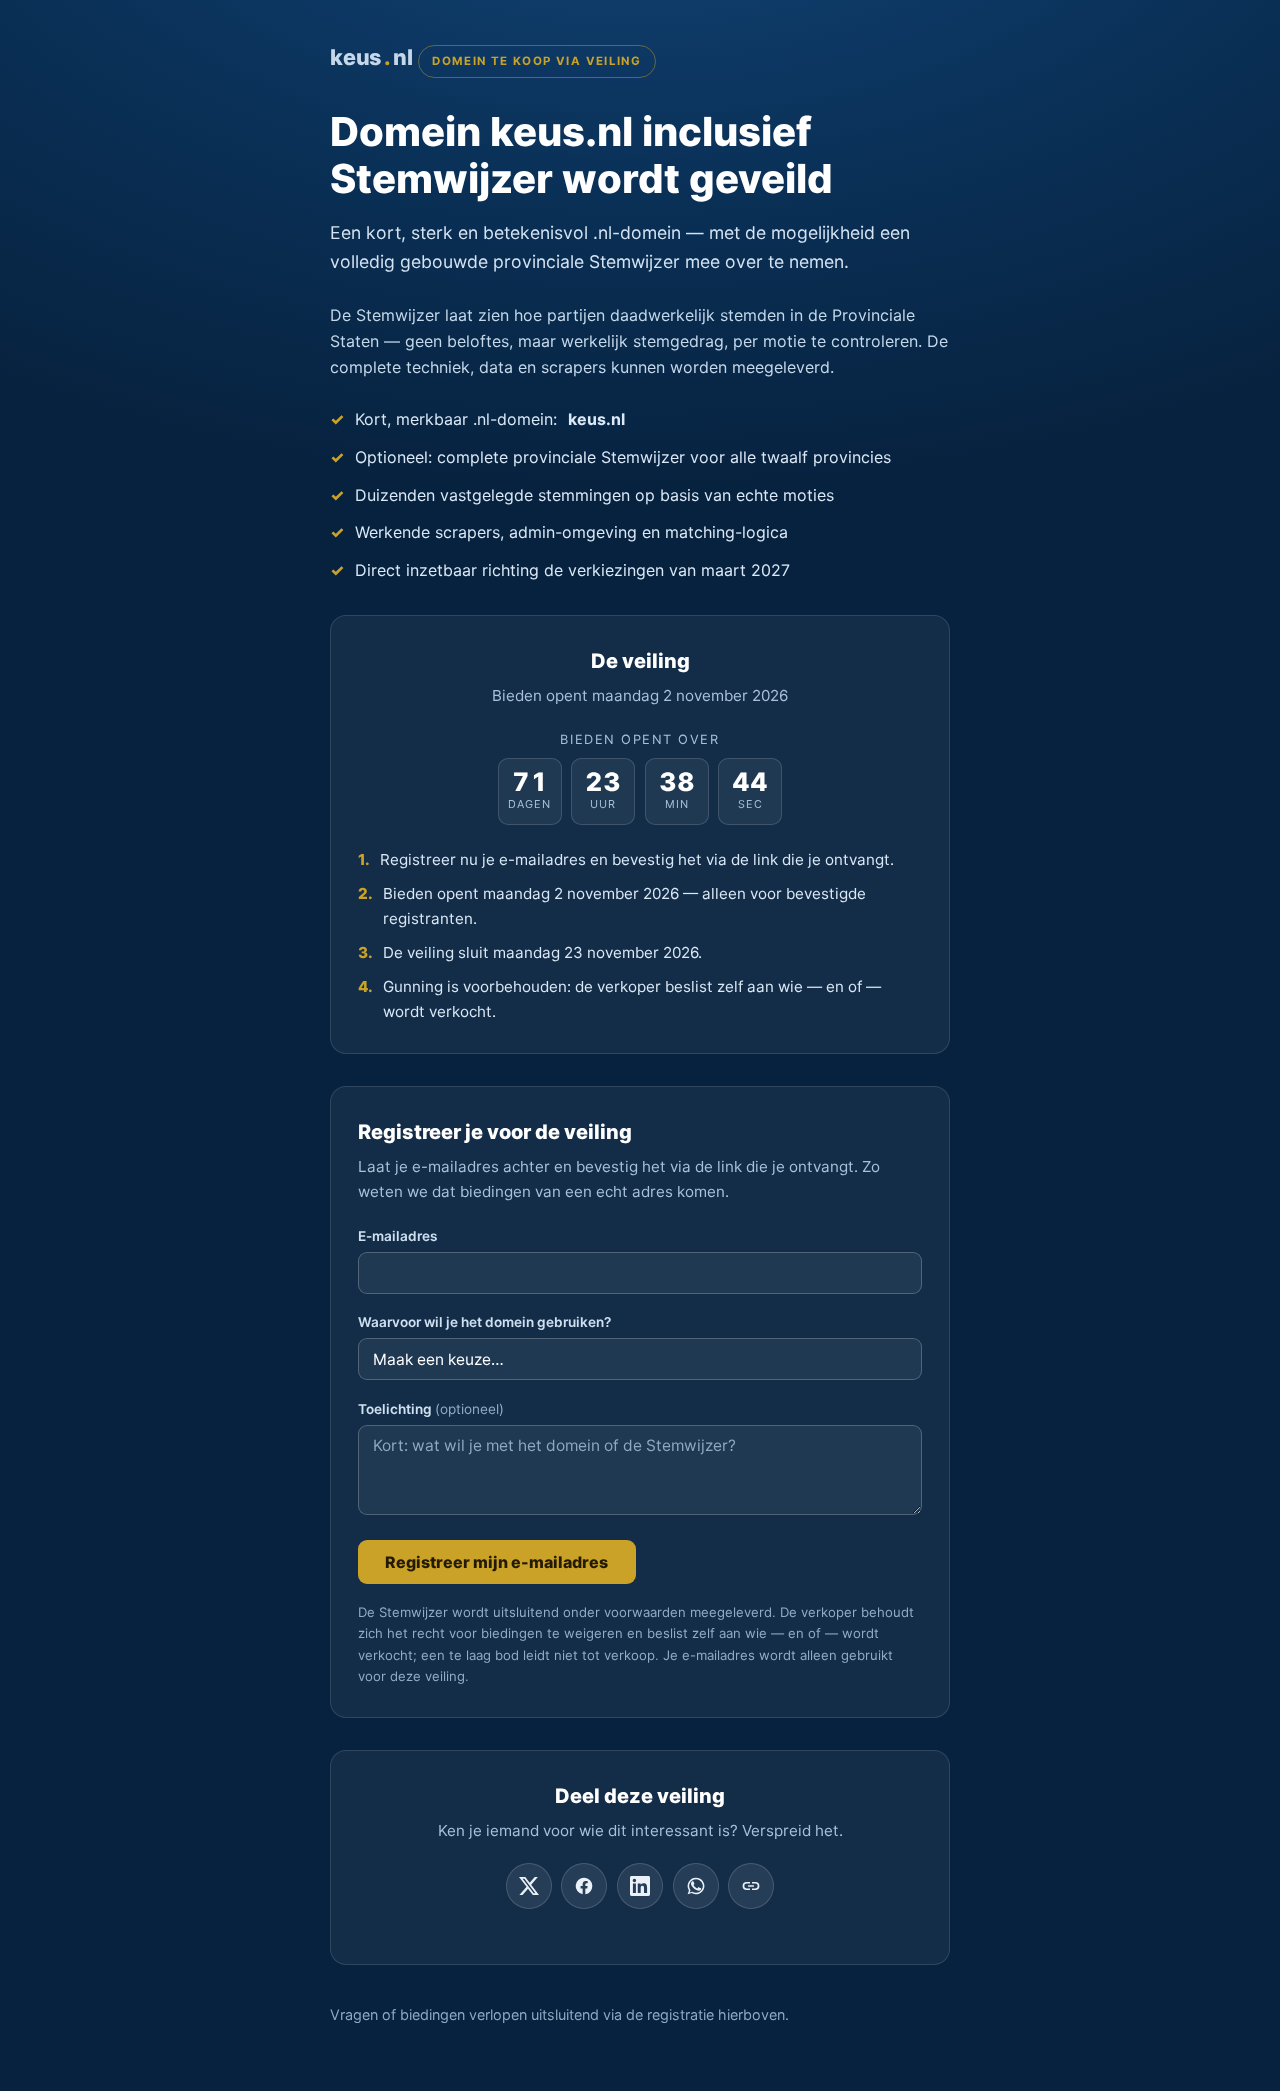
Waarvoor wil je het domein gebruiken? (484, 1322)
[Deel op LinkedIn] (640, 1886)
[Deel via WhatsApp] (696, 1886)
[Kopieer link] (751, 1886)
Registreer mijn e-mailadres (496, 1562)
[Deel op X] (529, 1886)
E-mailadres (397, 1236)
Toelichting (431, 1409)
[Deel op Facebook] (584, 1886)
